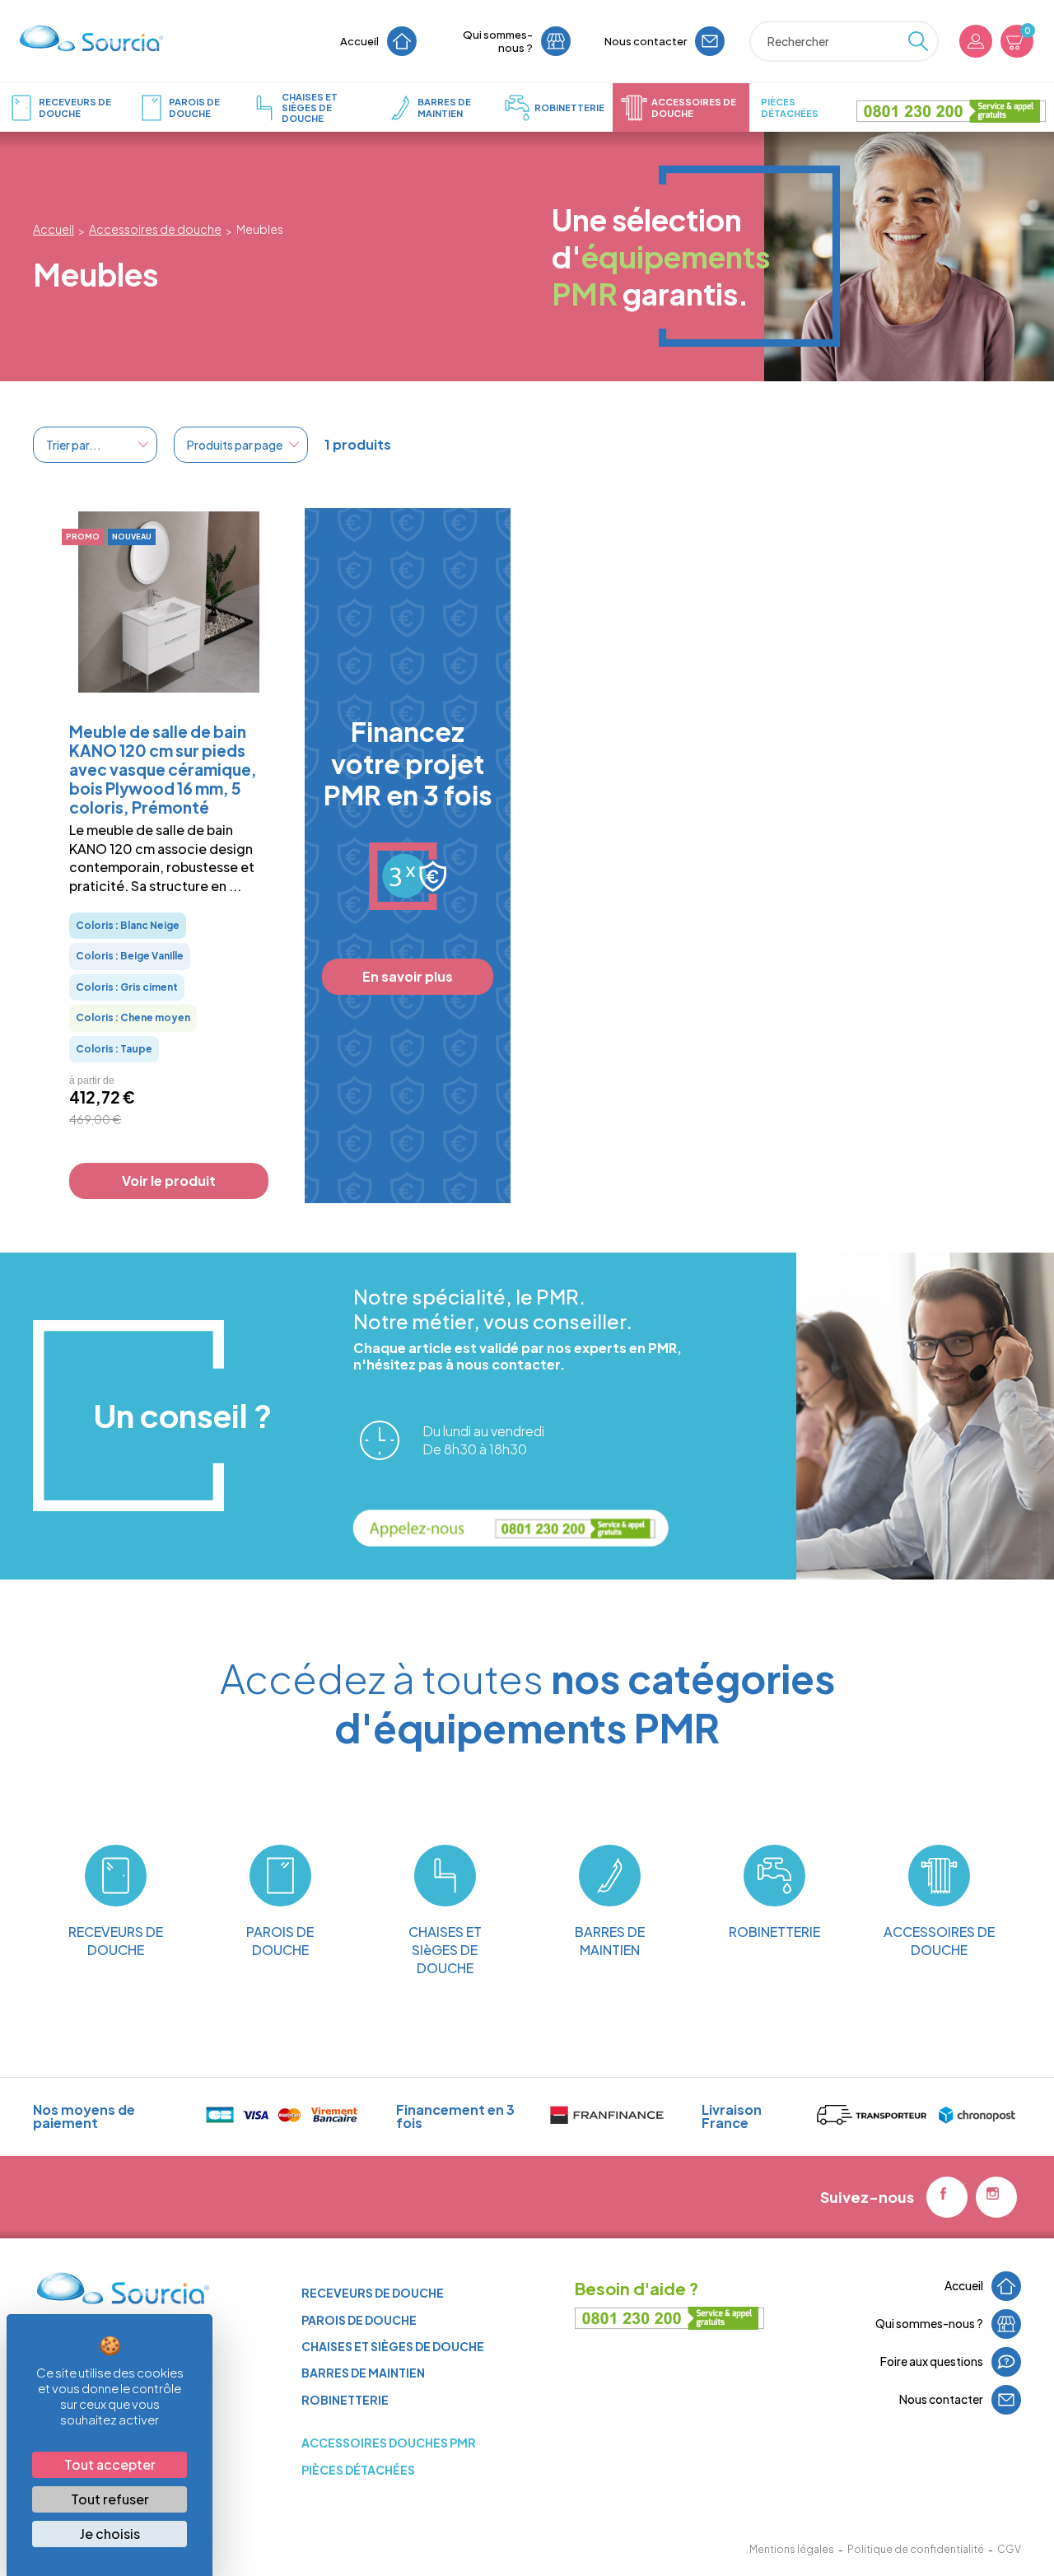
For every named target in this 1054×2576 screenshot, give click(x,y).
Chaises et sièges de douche (393, 2346)
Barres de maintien (363, 2373)
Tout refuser (110, 2499)
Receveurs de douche (373, 2293)
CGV (1009, 2549)
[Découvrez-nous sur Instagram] (996, 2197)
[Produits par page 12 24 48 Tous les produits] (241, 445)
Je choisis (110, 2534)
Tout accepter (110, 2464)
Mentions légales (792, 2549)
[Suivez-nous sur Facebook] (947, 2197)
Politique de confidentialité (916, 2549)
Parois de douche (359, 2320)
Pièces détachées (358, 2470)
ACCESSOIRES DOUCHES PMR (389, 2443)
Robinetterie (345, 2400)
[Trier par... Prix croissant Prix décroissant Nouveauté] (95, 445)
